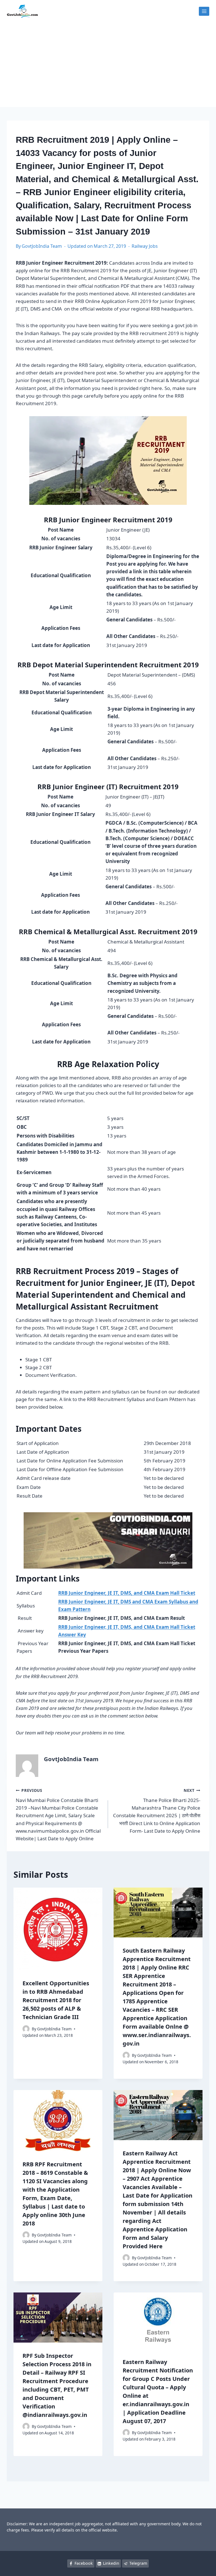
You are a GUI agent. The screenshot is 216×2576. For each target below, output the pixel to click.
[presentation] (58, 1929)
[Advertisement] (108, 65)
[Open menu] (204, 11)
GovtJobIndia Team (42, 246)
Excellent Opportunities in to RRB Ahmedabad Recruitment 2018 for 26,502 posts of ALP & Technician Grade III (56, 2000)
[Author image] (26, 2029)
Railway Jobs (145, 246)
